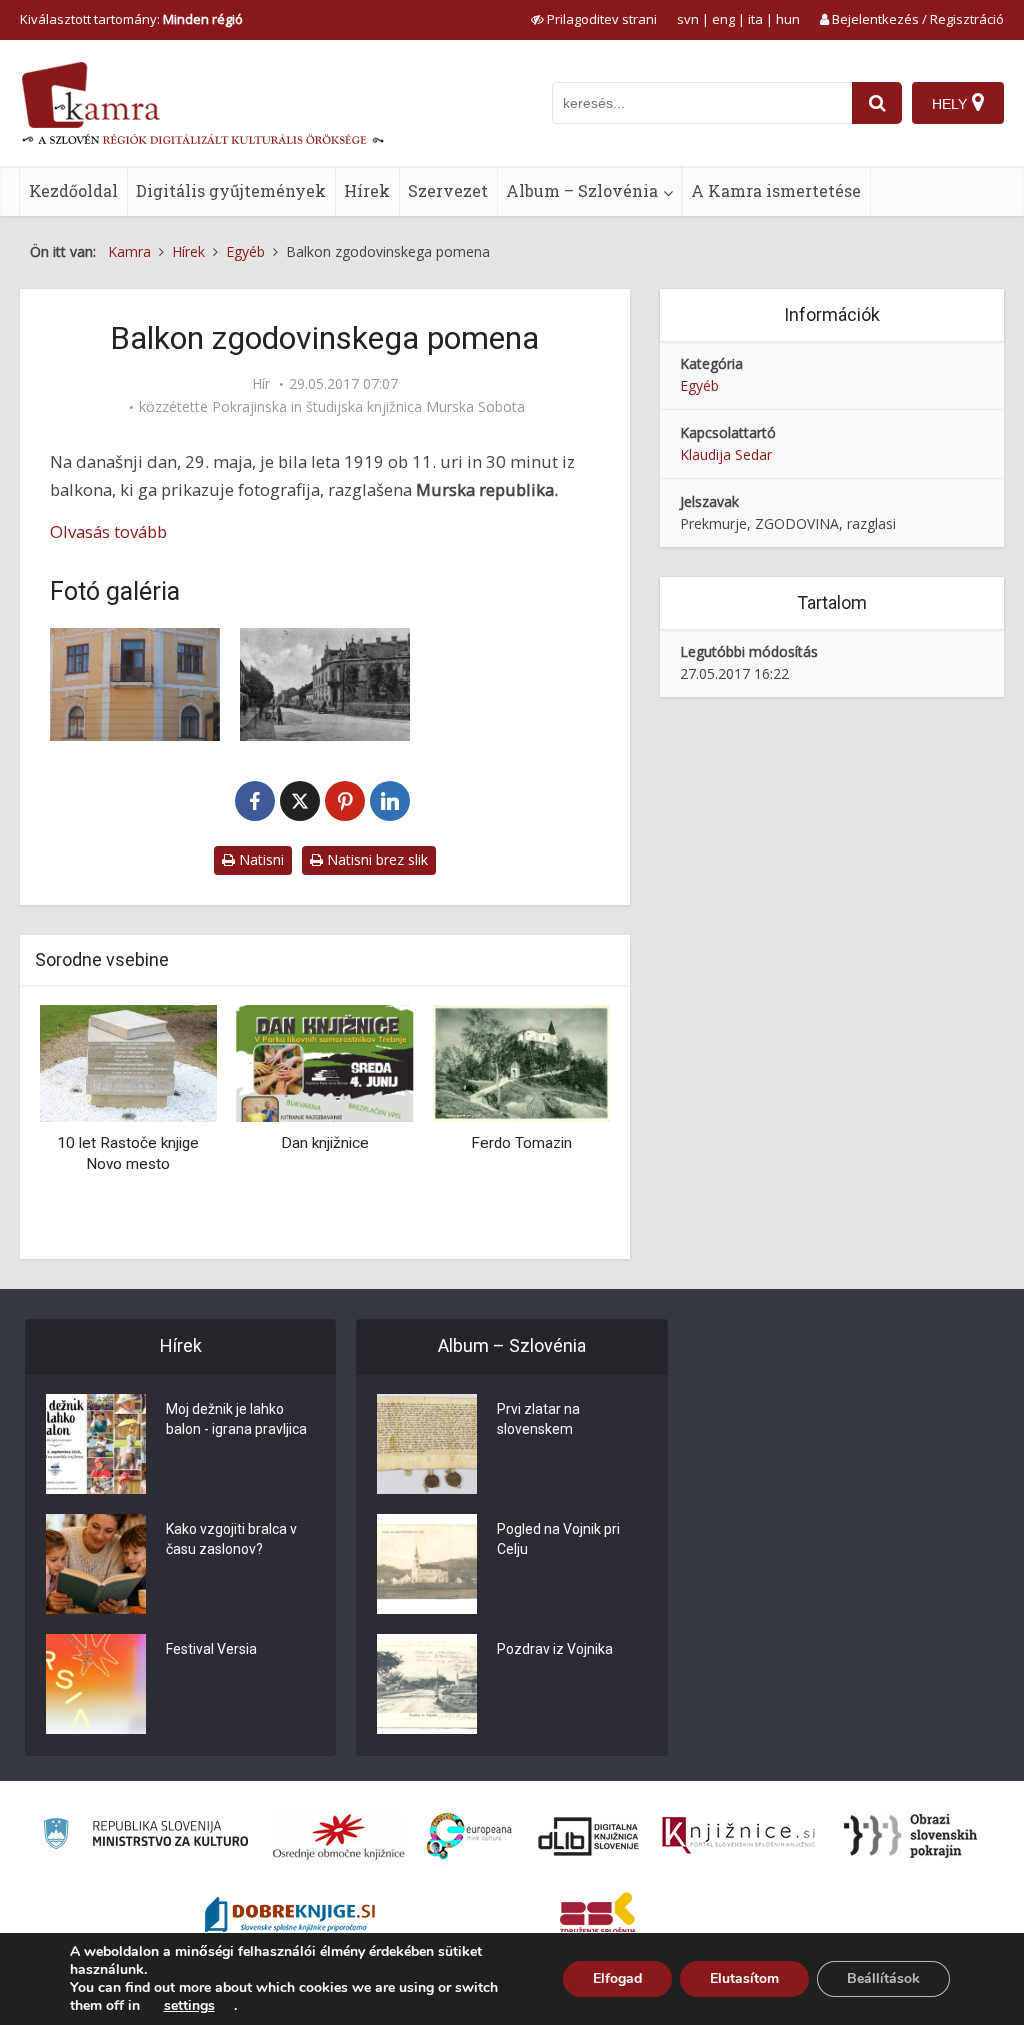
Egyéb (699, 385)
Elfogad (617, 1978)
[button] (560, 1125)
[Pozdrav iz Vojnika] (427, 1684)
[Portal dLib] (589, 1836)
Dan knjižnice (128, 1143)
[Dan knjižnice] (128, 1062)
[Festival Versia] (96, 1684)
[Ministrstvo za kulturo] (145, 1836)
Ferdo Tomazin (324, 1143)
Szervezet (448, 190)
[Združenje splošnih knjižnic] (597, 1917)
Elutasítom (744, 1978)
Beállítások (883, 1978)
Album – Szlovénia (582, 190)
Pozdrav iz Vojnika (555, 1649)
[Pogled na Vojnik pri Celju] (427, 1564)
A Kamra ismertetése (776, 190)
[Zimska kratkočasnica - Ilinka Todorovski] (521, 1062)
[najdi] (877, 103)
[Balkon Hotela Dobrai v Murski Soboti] (325, 684)
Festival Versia (211, 1649)
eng (723, 19)
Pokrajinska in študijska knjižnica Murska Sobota (368, 407)
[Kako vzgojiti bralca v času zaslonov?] (96, 1564)
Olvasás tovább (108, 531)
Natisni (259, 859)
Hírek (367, 190)
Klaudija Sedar (726, 454)
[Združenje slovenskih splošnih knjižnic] (738, 1836)
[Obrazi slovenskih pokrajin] (910, 1836)
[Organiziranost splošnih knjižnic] (339, 1836)
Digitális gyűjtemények (231, 190)
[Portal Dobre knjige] (290, 1917)
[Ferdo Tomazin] (325, 1062)
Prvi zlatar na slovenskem (538, 1419)
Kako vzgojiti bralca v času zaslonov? (231, 1539)
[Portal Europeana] (469, 1836)
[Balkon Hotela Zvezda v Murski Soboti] (135, 684)
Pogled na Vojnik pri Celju (558, 1539)
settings (189, 2006)
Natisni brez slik (375, 859)
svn (688, 19)
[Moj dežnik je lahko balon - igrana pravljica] (96, 1444)
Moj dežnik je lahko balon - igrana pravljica (236, 1419)
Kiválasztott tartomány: (131, 19)
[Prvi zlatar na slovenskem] (427, 1444)
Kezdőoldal (73, 190)
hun (788, 19)
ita (755, 19)
